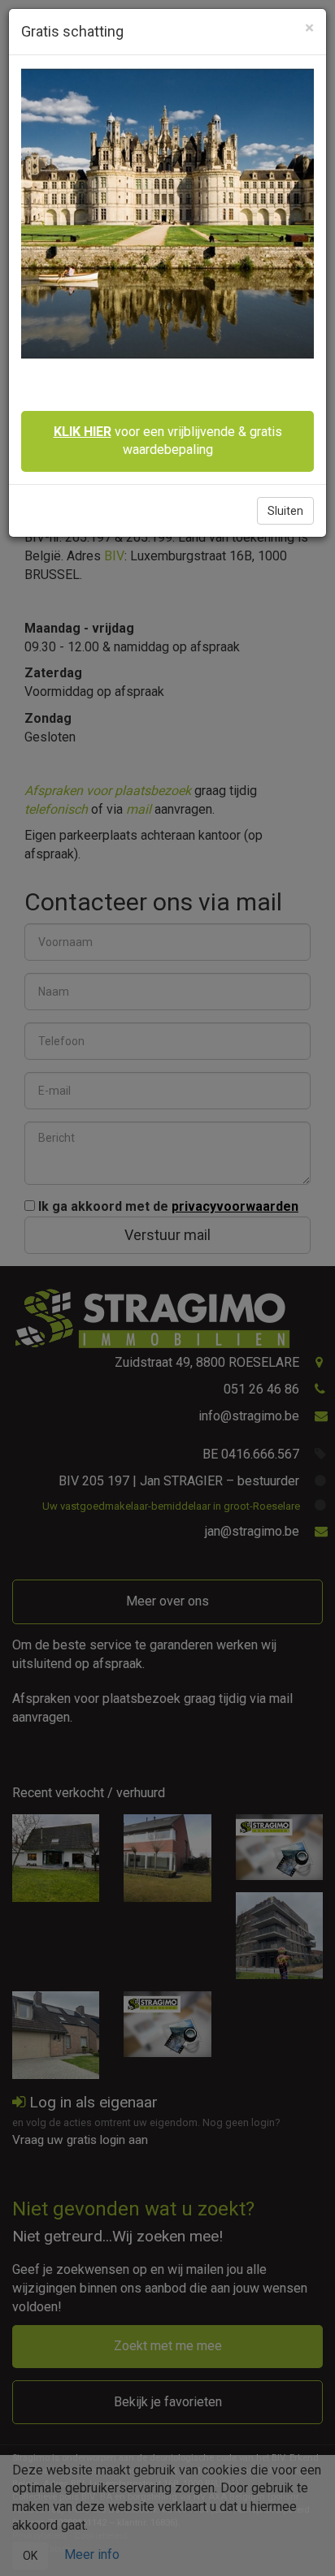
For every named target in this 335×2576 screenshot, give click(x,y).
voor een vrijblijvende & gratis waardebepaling (168, 441)
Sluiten (285, 511)
